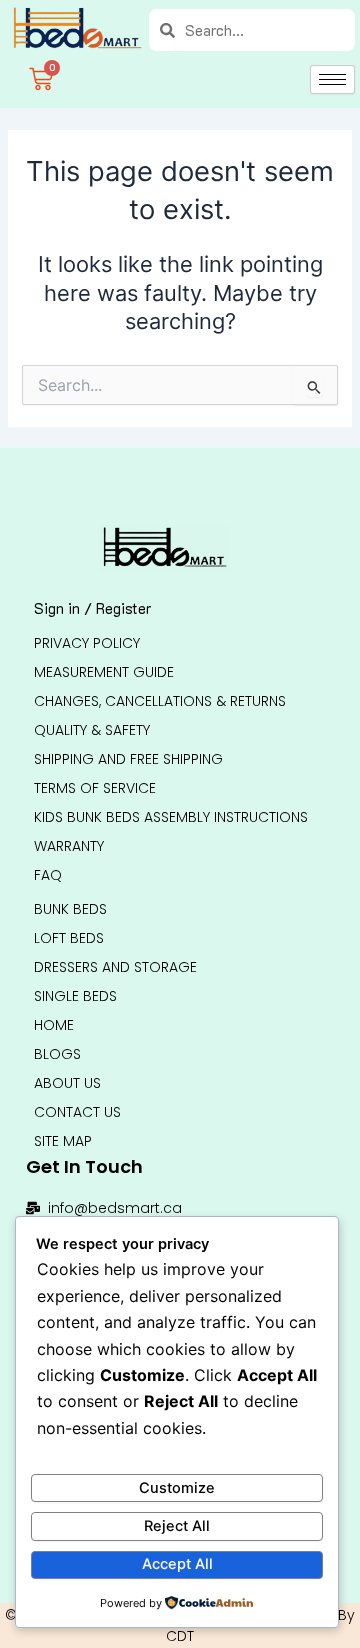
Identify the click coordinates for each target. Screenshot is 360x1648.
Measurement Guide (104, 672)
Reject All (177, 1526)
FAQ (48, 875)
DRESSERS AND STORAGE (115, 967)
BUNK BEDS (70, 909)
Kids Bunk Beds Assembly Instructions (171, 817)
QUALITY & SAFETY (92, 730)
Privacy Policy (87, 643)
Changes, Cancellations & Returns (160, 701)
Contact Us (77, 1112)
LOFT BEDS (69, 938)
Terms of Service (95, 788)
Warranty (69, 846)
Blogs (57, 1054)
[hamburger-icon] (332, 79)
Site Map (63, 1141)
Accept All (177, 1564)
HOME (54, 1025)
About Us (67, 1083)
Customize (177, 1488)
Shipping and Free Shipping (128, 759)
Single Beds (75, 996)
